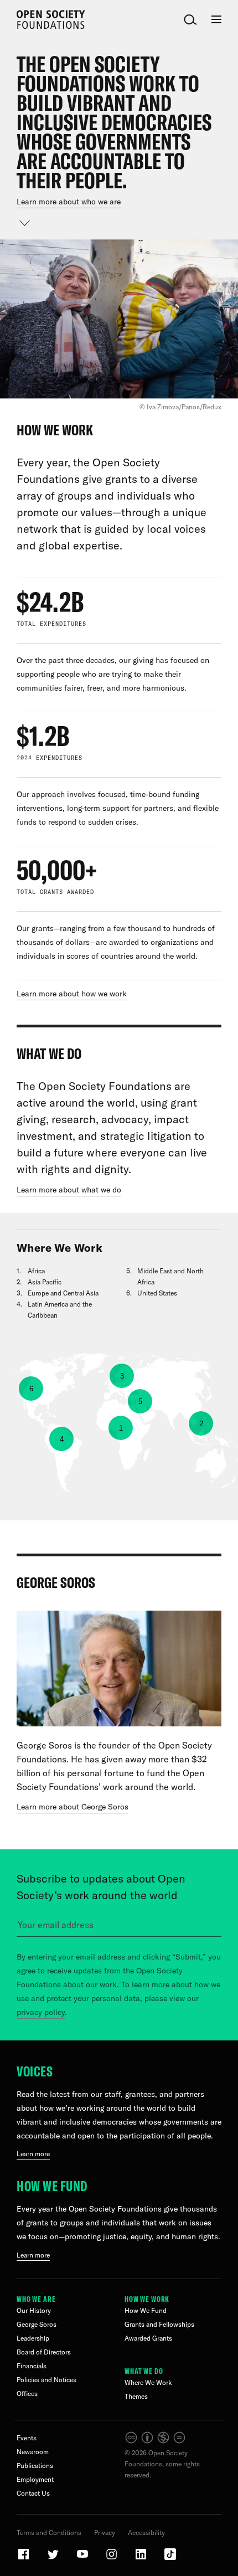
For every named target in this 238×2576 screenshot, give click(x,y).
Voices (35, 2071)
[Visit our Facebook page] (24, 2559)
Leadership (33, 2338)
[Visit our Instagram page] (112, 2559)
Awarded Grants (148, 2338)
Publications (35, 2466)
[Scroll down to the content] (25, 223)
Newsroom (33, 2452)
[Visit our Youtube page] (83, 2559)
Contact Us (33, 2493)
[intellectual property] (156, 2442)
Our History (34, 2310)
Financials (32, 2366)
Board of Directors (44, 2352)
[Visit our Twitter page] (54, 2559)
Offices (27, 2394)
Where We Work (148, 2382)
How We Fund (52, 2186)
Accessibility (146, 2533)
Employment (35, 2479)
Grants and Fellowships (159, 2324)
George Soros (37, 2324)
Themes (136, 2396)
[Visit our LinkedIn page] (142, 2559)
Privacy (105, 2533)
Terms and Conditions (49, 2533)
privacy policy (41, 2012)
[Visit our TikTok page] (170, 2559)
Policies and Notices (46, 2380)
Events (27, 2438)
